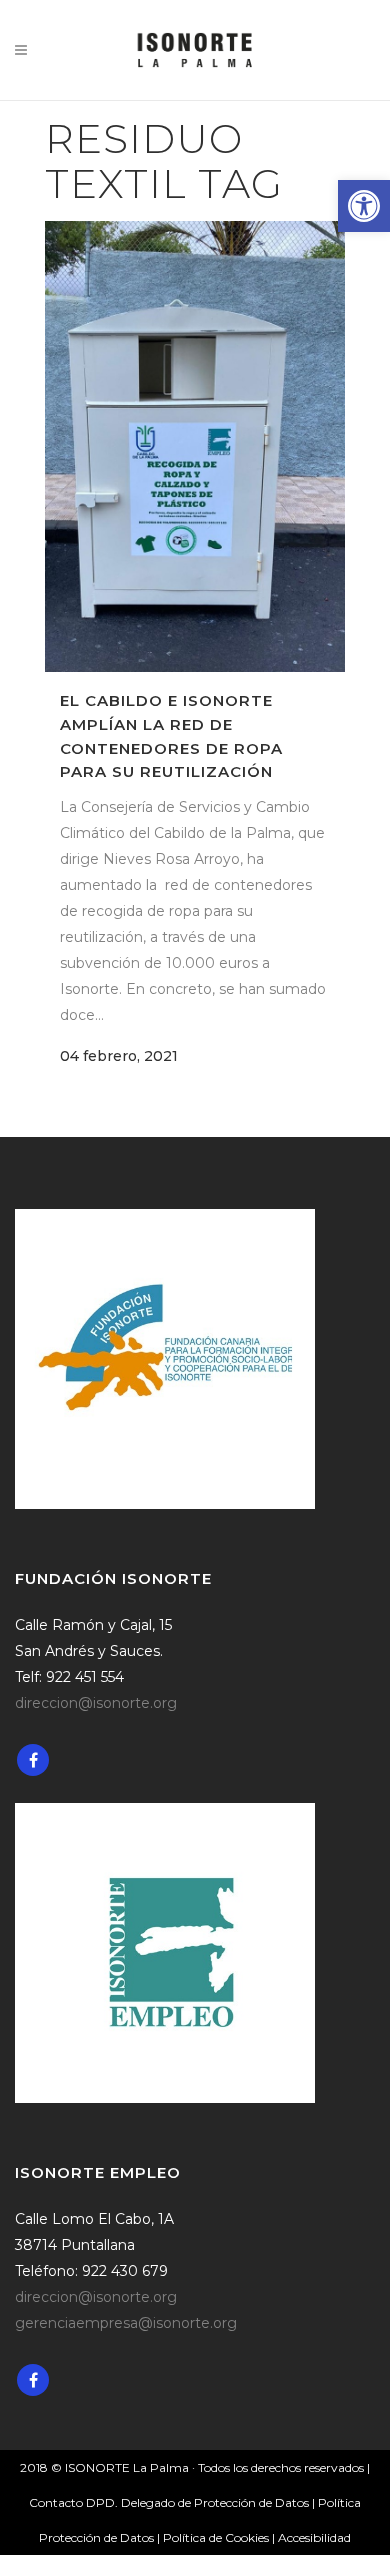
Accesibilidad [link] (314, 2537)
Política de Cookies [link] (217, 2537)
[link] (364, 206)
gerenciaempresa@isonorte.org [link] (126, 2323)
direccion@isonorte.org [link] (96, 1703)
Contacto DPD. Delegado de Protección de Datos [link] (169, 2502)
